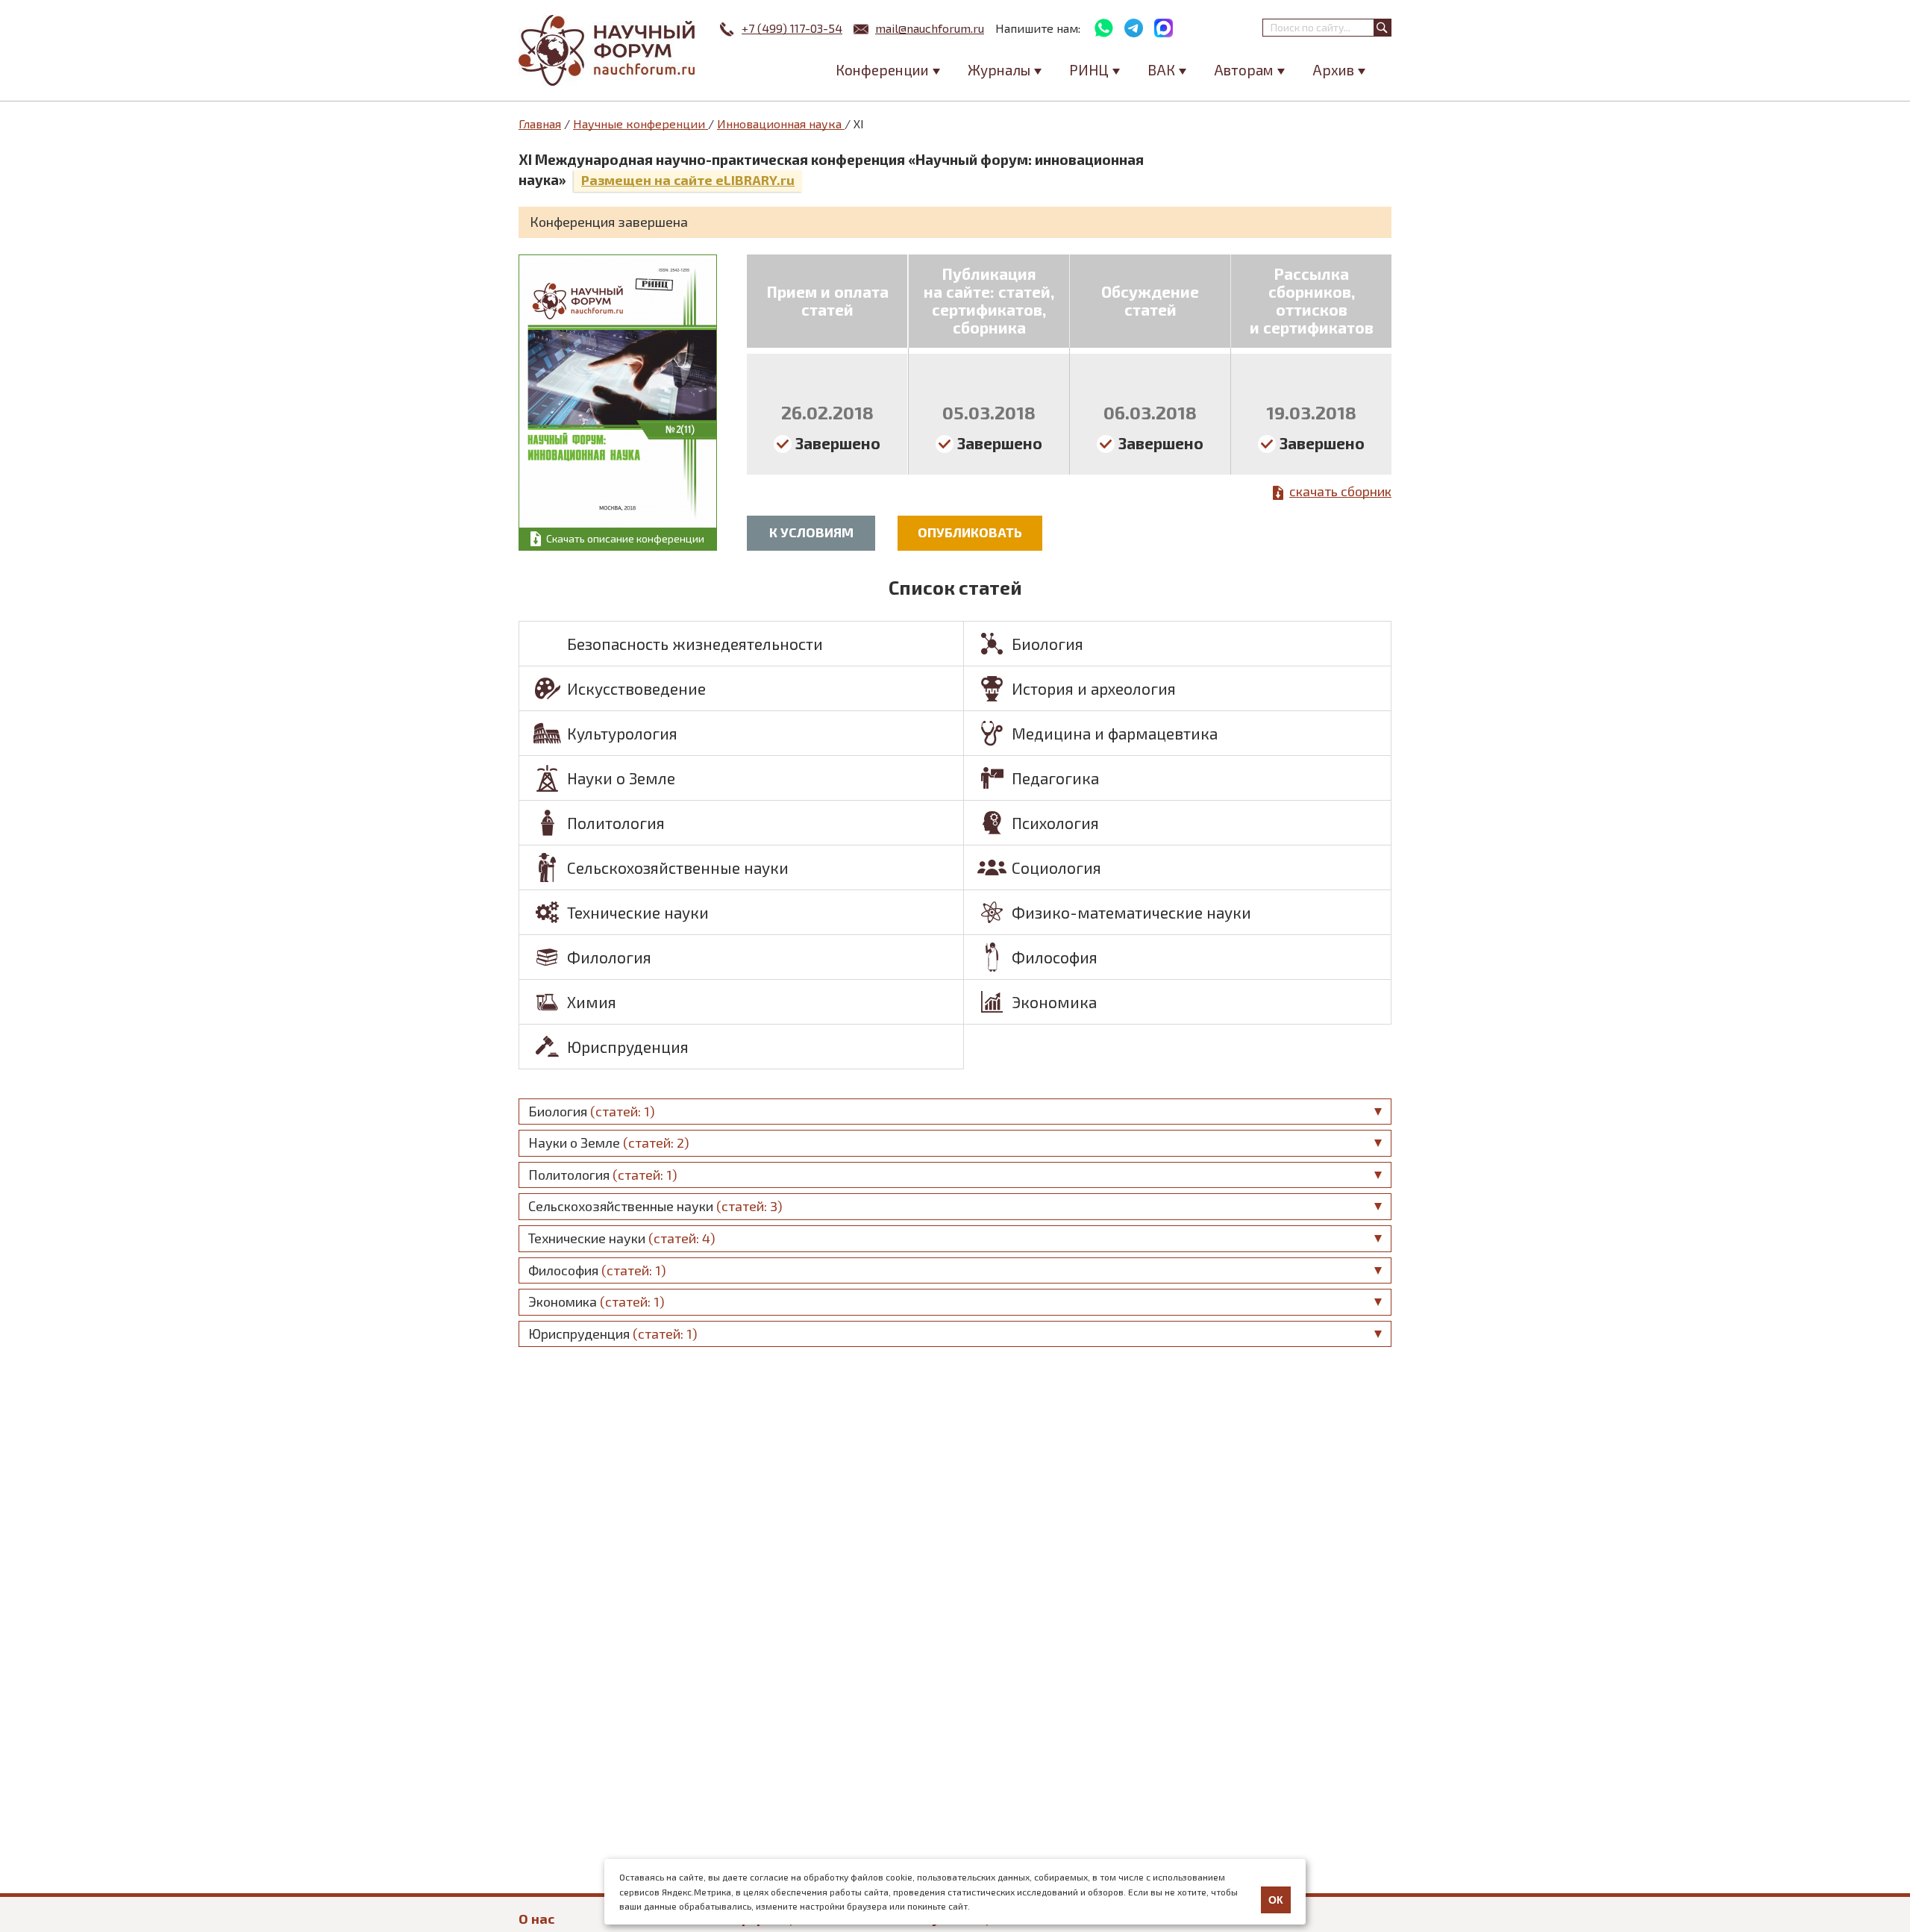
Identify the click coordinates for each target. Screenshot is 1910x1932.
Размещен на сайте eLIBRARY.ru (688, 180)
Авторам (1244, 70)
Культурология (622, 733)
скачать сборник (1340, 491)
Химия (592, 1002)
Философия (1055, 957)
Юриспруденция (628, 1047)
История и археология (1094, 688)
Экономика (1054, 1002)
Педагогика (1055, 778)
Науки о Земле (621, 778)
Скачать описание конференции (625, 538)
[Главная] (608, 50)
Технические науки (638, 912)
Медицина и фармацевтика (1115, 733)
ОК (1276, 1900)
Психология (1055, 823)
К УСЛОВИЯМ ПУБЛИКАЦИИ (811, 537)
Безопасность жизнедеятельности (695, 644)
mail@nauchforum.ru (930, 28)
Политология (616, 823)
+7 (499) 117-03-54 (792, 28)
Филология (609, 957)
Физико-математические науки (1131, 912)
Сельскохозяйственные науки (678, 867)
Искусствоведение (636, 688)
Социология (1056, 867)
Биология (1048, 644)
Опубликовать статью (970, 537)
